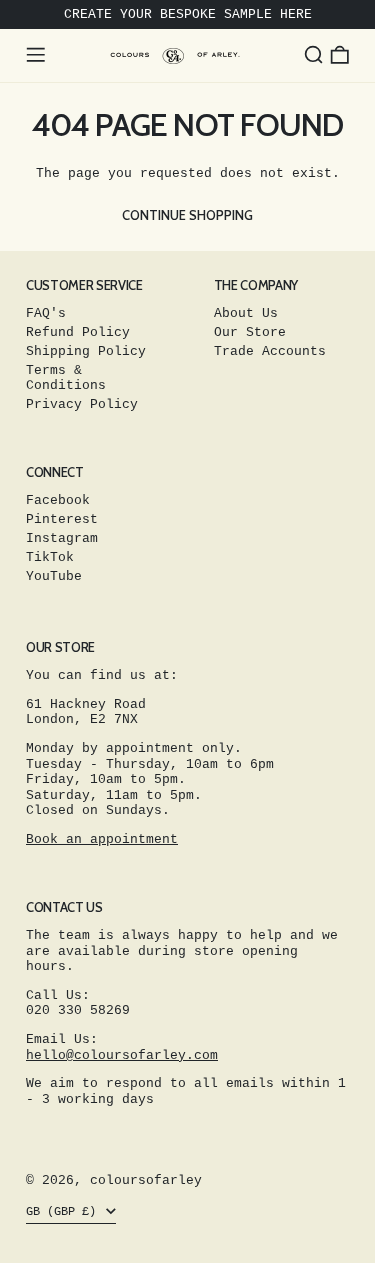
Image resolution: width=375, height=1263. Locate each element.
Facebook (58, 500)
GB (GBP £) (64, 1212)
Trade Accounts (270, 351)
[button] (314, 55)
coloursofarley (146, 1180)
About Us (246, 313)
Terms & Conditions (66, 378)
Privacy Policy (82, 404)
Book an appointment (102, 839)
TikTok (50, 557)
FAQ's (46, 313)
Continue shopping (187, 215)
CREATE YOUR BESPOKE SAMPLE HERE (188, 14)
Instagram (62, 538)
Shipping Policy (86, 351)
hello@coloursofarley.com (122, 1055)
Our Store (250, 332)
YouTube (54, 576)
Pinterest (62, 519)
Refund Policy (78, 332)
